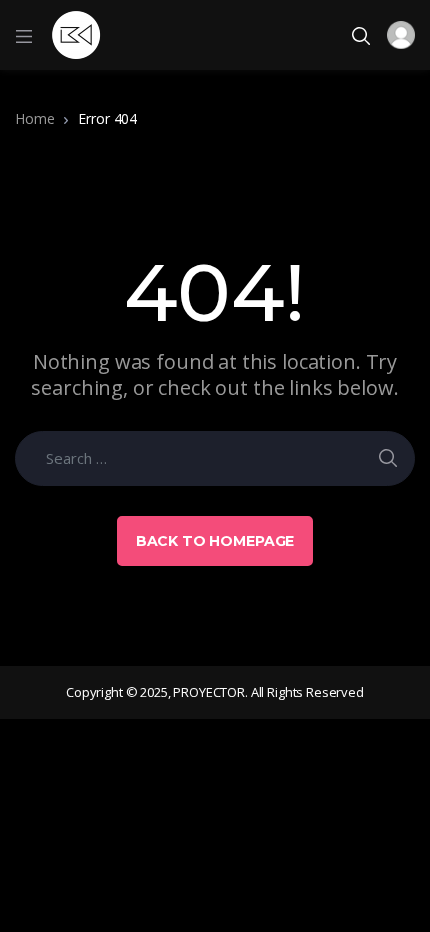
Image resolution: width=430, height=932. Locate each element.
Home (34, 118)
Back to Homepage (215, 541)
